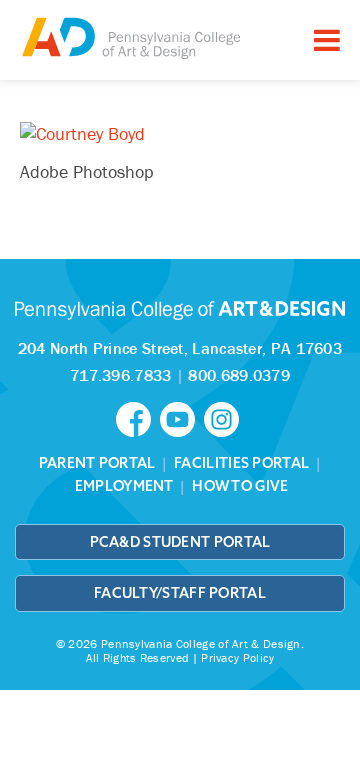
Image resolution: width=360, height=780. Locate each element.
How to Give (240, 486)
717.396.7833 (121, 375)
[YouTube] (182, 418)
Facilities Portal (241, 463)
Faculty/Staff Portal (180, 593)
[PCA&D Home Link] (130, 37)
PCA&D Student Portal (180, 542)
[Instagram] (224, 418)
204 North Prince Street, (180, 348)
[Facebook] (138, 418)
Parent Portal (97, 463)
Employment (124, 486)
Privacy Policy (237, 657)
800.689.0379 (239, 375)
